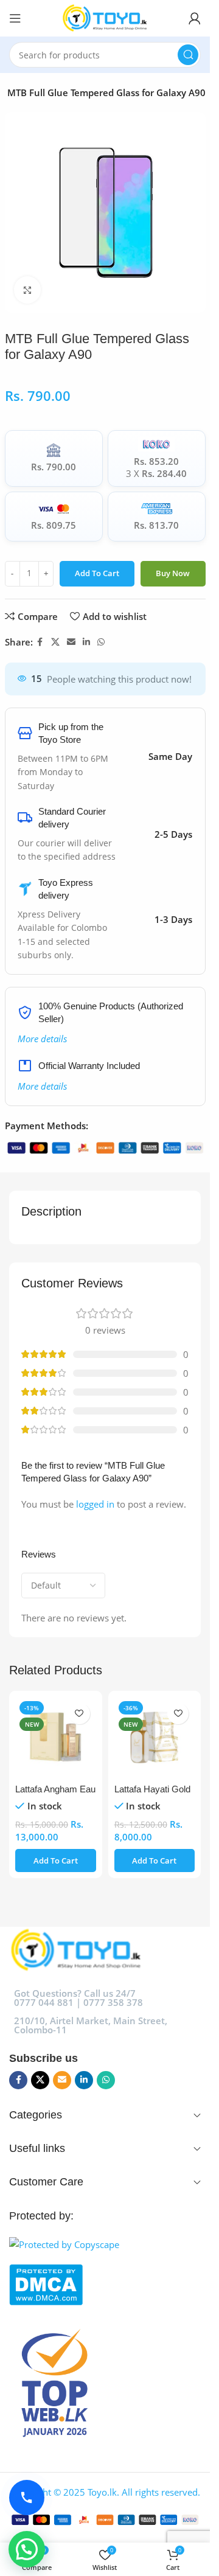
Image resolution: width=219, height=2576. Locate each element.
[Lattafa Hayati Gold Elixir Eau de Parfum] (155, 1737)
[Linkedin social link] (86, 642)
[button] (56, 1861)
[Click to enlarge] (28, 290)
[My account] (195, 18)
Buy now (173, 573)
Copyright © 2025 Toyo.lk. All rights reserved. (105, 2492)
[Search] (188, 55)
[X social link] (55, 642)
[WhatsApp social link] (101, 642)
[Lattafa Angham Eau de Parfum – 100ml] (56, 1737)
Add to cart (97, 573)
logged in (95, 1504)
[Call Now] (27, 2498)
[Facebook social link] (40, 642)
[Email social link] (71, 642)
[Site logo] (105, 17)
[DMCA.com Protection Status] (105, 2285)
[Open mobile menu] (15, 18)
